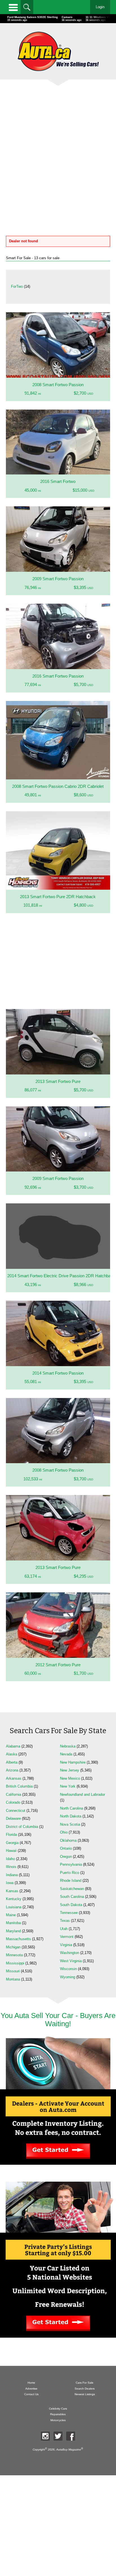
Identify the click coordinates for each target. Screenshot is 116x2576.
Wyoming (68, 1977)
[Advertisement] (58, 152)
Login (100, 7)
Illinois (11, 1867)
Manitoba (13, 1923)
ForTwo (17, 286)
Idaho (10, 1859)
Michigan (13, 1947)
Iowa (10, 1883)
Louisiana (14, 1907)
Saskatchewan (72, 1889)
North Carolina (72, 1808)
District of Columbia (22, 1827)
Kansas (12, 1891)
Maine (11, 1915)
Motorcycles (58, 2420)
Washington (70, 1953)
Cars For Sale (85, 2383)
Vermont (67, 1937)
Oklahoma (68, 1840)
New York (68, 1786)
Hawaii (11, 1851)
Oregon (66, 1857)
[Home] (58, 51)
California (14, 1794)
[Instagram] (45, 2436)
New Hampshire (73, 1762)
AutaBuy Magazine (69, 2449)
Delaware (13, 1818)
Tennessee (69, 1913)
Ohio (64, 1832)
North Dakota (71, 1816)
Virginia (66, 1945)
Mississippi (15, 1963)
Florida (11, 1835)
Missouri (13, 1971)
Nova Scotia (70, 1824)
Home (31, 2383)
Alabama (13, 1746)
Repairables (58, 2414)
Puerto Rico (70, 1873)
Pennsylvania (71, 1864)
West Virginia (71, 1961)
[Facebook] (71, 2436)
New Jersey (70, 1770)
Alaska (12, 1754)
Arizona (12, 1770)
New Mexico (70, 1778)
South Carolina (72, 1897)
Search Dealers (85, 2389)
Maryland (13, 1931)
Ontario (66, 1848)
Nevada (66, 1754)
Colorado (13, 1802)
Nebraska (68, 1746)
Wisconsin (68, 1969)
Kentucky (14, 1899)
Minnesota (14, 1955)
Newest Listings (85, 2394)
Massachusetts (18, 1939)
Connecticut (16, 1811)
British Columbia (19, 1786)
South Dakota (71, 1905)
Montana (13, 1979)
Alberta (12, 1762)
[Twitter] (58, 2436)
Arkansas (14, 1778)
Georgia (12, 1843)
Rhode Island (71, 1881)
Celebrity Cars (58, 2409)
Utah (64, 1929)
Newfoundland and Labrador (82, 1794)
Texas (65, 1921)
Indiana (12, 1875)
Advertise (31, 2389)
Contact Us (31, 2394)
